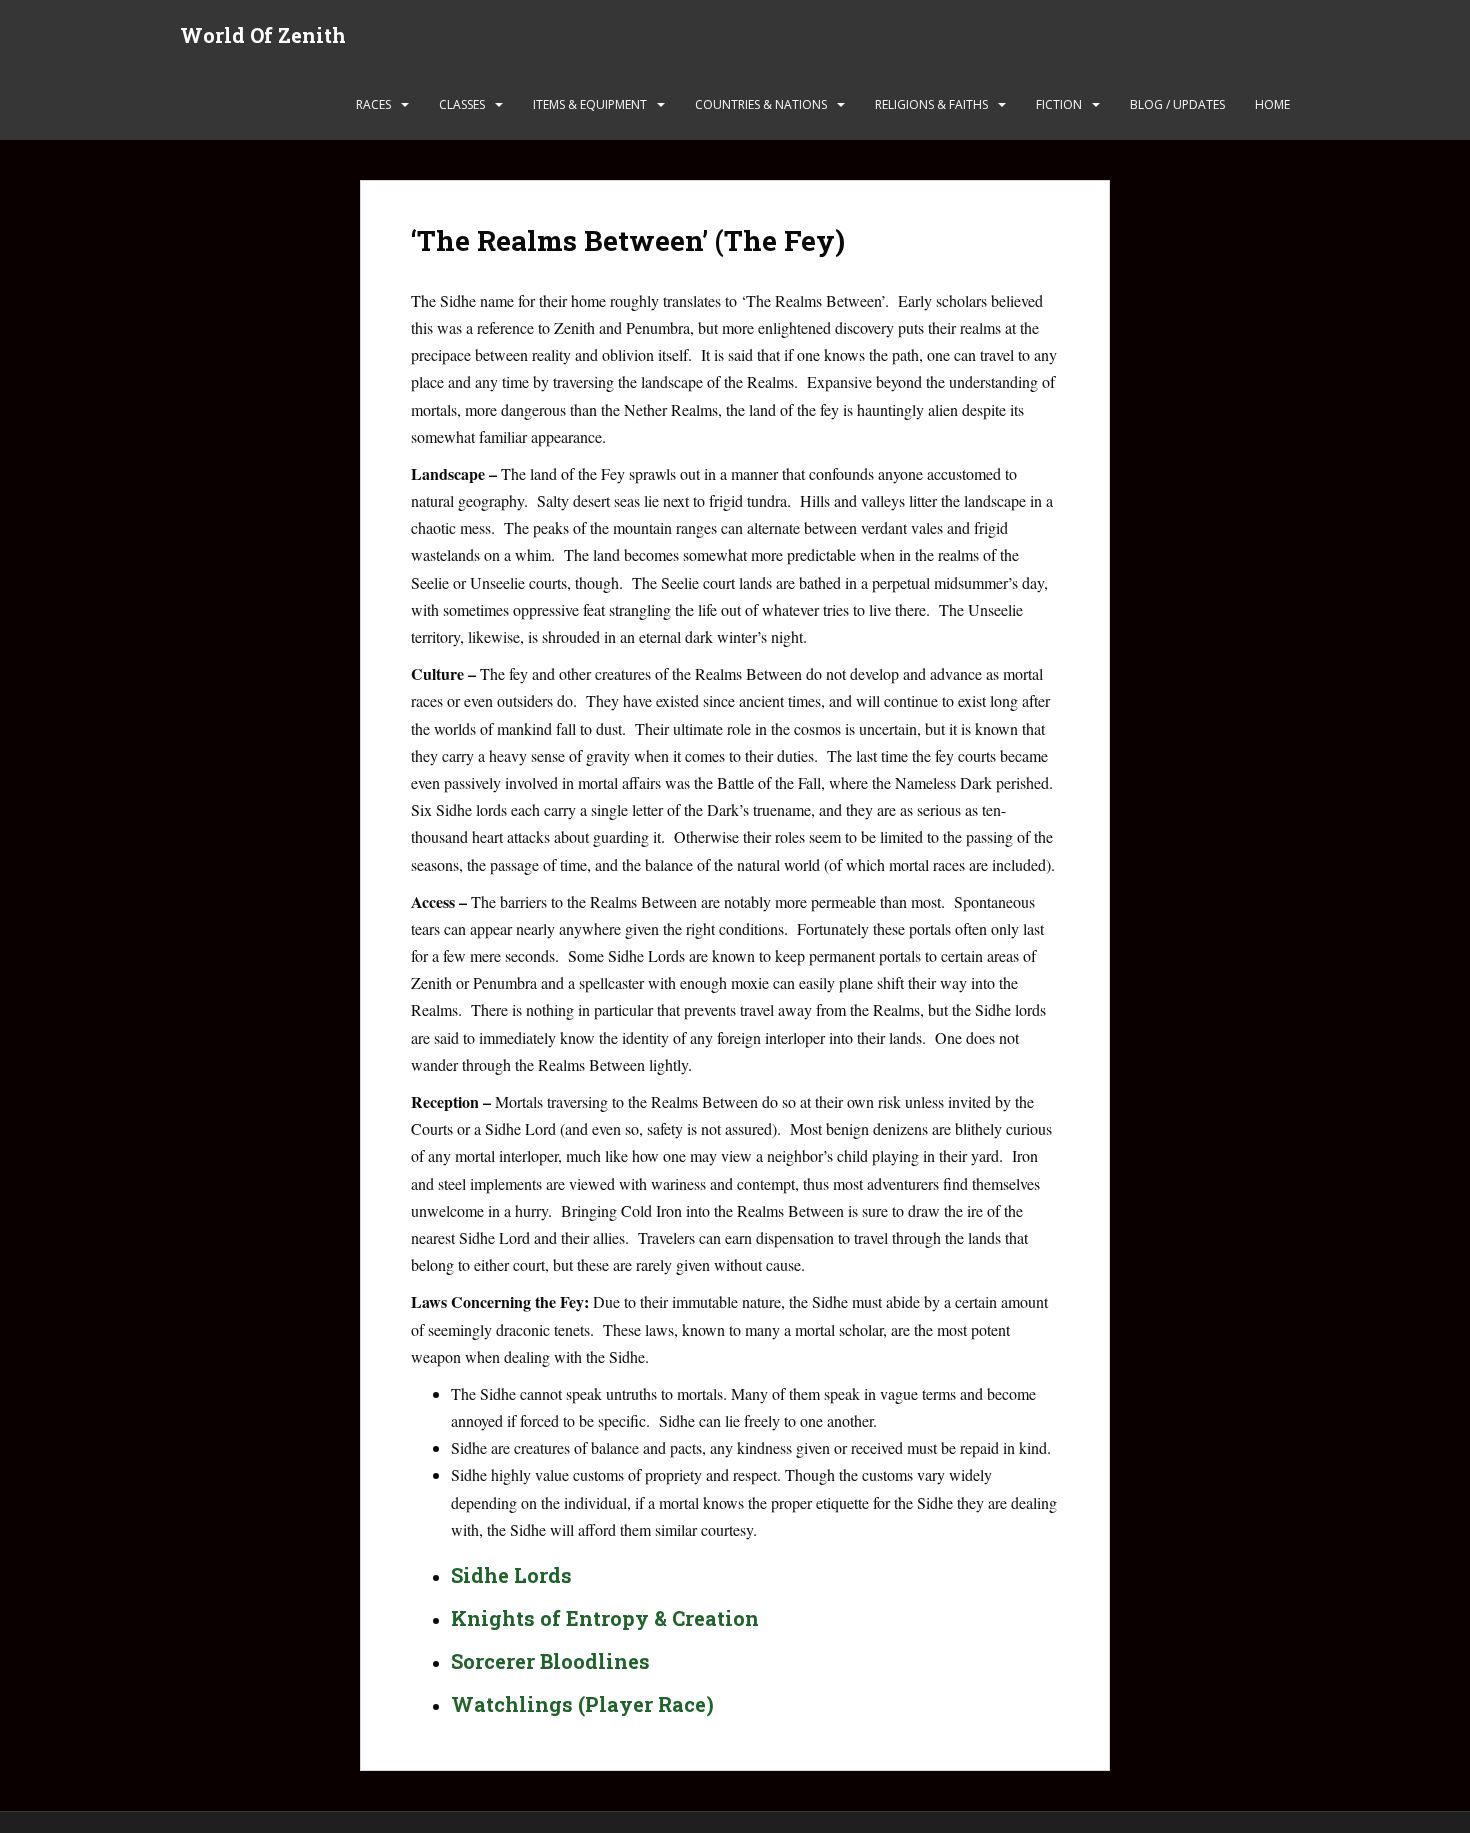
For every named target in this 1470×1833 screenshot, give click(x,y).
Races (373, 104)
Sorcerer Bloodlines (550, 1661)
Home (1272, 104)
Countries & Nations (761, 104)
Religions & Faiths (931, 104)
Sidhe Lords (511, 1575)
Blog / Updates (1177, 104)
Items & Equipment (590, 104)
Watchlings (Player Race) (582, 1704)
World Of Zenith (263, 35)
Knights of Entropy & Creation (605, 1618)
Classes (462, 104)
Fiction (1059, 104)
